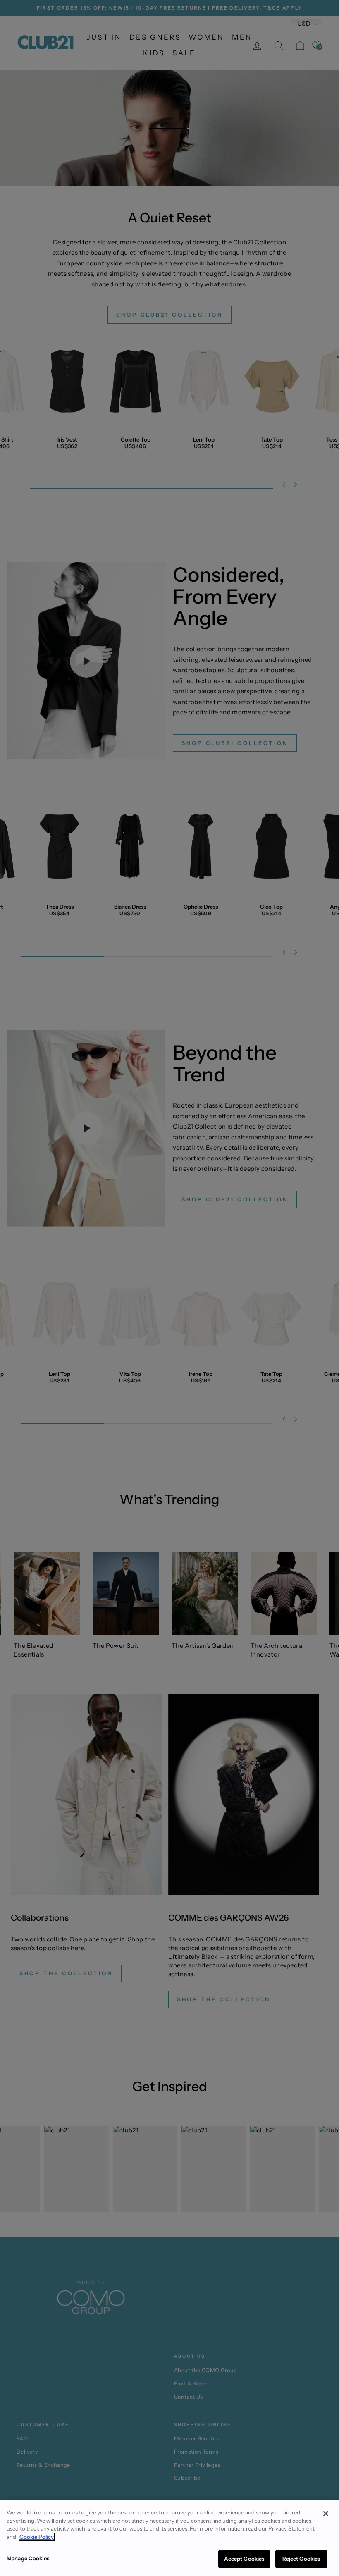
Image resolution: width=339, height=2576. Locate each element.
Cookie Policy (37, 2537)
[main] (169, 2538)
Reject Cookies (301, 2559)
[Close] (326, 2514)
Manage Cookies (28, 2558)
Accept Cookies (244, 2559)
